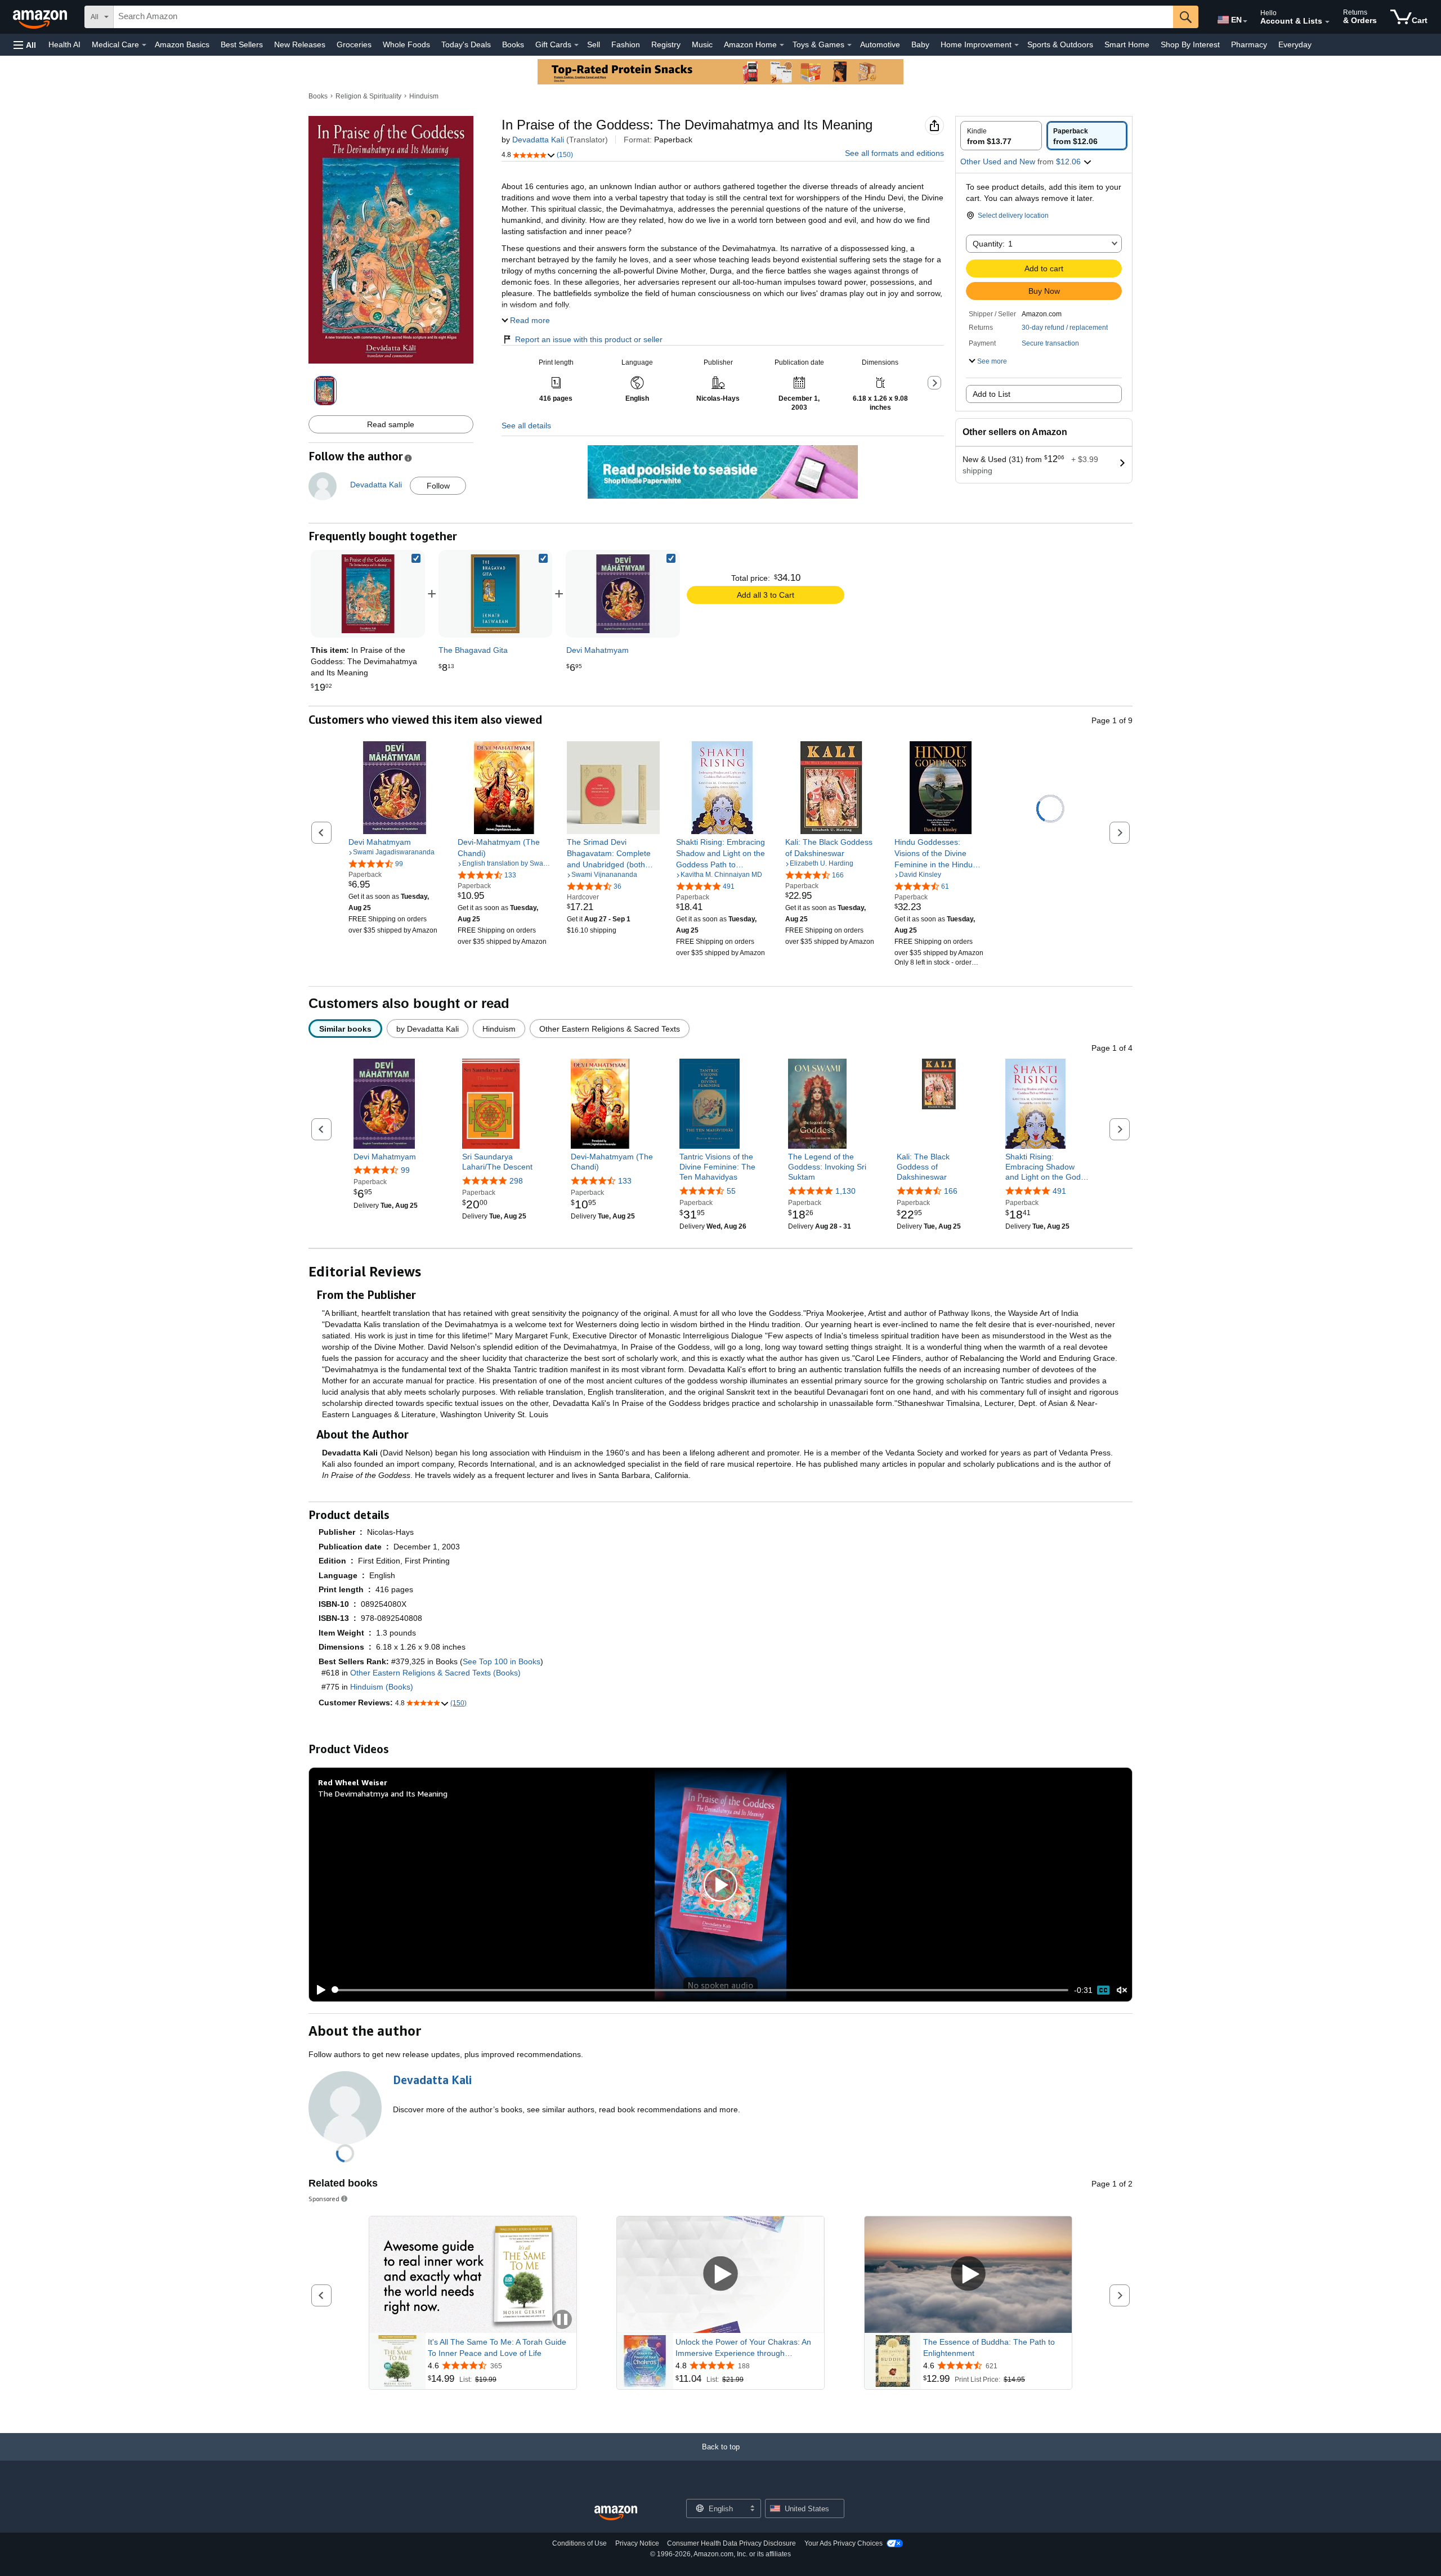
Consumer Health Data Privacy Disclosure (731, 2543)
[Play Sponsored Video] (720, 2275)
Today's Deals (466, 44)
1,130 (845, 1191)
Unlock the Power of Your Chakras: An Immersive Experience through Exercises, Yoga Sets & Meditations (743, 2348)
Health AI (64, 44)
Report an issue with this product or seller (589, 339)
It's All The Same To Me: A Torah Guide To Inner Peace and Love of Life (497, 2347)
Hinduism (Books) (382, 1687)
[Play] (318, 1990)
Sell (594, 44)
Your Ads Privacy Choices (843, 2543)
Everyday (1295, 44)
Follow (438, 486)
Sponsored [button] (324, 2199)
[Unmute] (1122, 1990)
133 (625, 1180)
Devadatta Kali (538, 140)
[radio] (1001, 136)
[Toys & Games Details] (849, 45)
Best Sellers (242, 44)
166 (951, 1191)
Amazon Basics (182, 44)
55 (731, 1191)
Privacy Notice (637, 2543)
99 (405, 1170)
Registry (666, 44)
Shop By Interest (1190, 44)
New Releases (300, 44)
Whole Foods (406, 44)
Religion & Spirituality (368, 96)
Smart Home (1127, 44)
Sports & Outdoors (1060, 44)
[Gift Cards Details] (576, 45)
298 (516, 1180)
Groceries (354, 44)
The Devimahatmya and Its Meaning (383, 1793)
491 (1059, 1191)
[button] (25, 45)
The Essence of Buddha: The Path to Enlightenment (989, 2347)
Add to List (992, 394)
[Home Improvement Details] (1017, 45)
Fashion (626, 44)
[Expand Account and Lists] (1327, 22)
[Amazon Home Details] (782, 45)
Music (702, 44)
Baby (920, 44)
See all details (526, 425)
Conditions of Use (579, 2543)
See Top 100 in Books (502, 1661)
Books (513, 44)
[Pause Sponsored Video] (562, 2320)
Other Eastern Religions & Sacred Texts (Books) (435, 1673)
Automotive (880, 44)
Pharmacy (1249, 44)
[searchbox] (643, 17)
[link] (495, 594)
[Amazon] (41, 17)
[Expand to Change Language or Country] (1245, 21)
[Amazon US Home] (616, 2513)
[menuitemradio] (1103, 1990)
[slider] (701, 1990)
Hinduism (424, 96)
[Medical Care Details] (144, 45)
